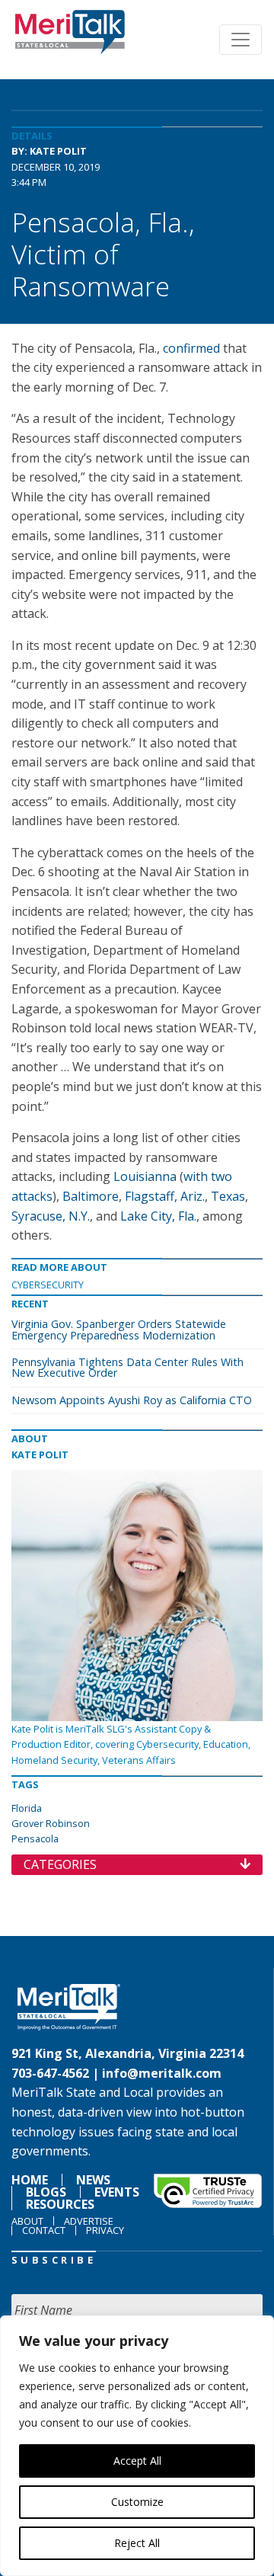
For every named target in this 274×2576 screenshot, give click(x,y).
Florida (27, 1808)
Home (30, 2180)
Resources (60, 2204)
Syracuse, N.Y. (51, 1216)
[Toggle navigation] (241, 40)
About (27, 2221)
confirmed (191, 348)
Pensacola (35, 1838)
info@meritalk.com (162, 2073)
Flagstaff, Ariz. (165, 1196)
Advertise (89, 2221)
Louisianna (145, 1176)
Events (117, 2192)
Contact (44, 2230)
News (93, 2180)
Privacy (105, 2230)
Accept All (137, 2461)
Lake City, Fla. (158, 1216)
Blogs (46, 2192)
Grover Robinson (51, 1823)
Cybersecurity (48, 1285)
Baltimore (91, 1196)
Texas (228, 1196)
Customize (137, 2502)
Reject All (137, 2543)
